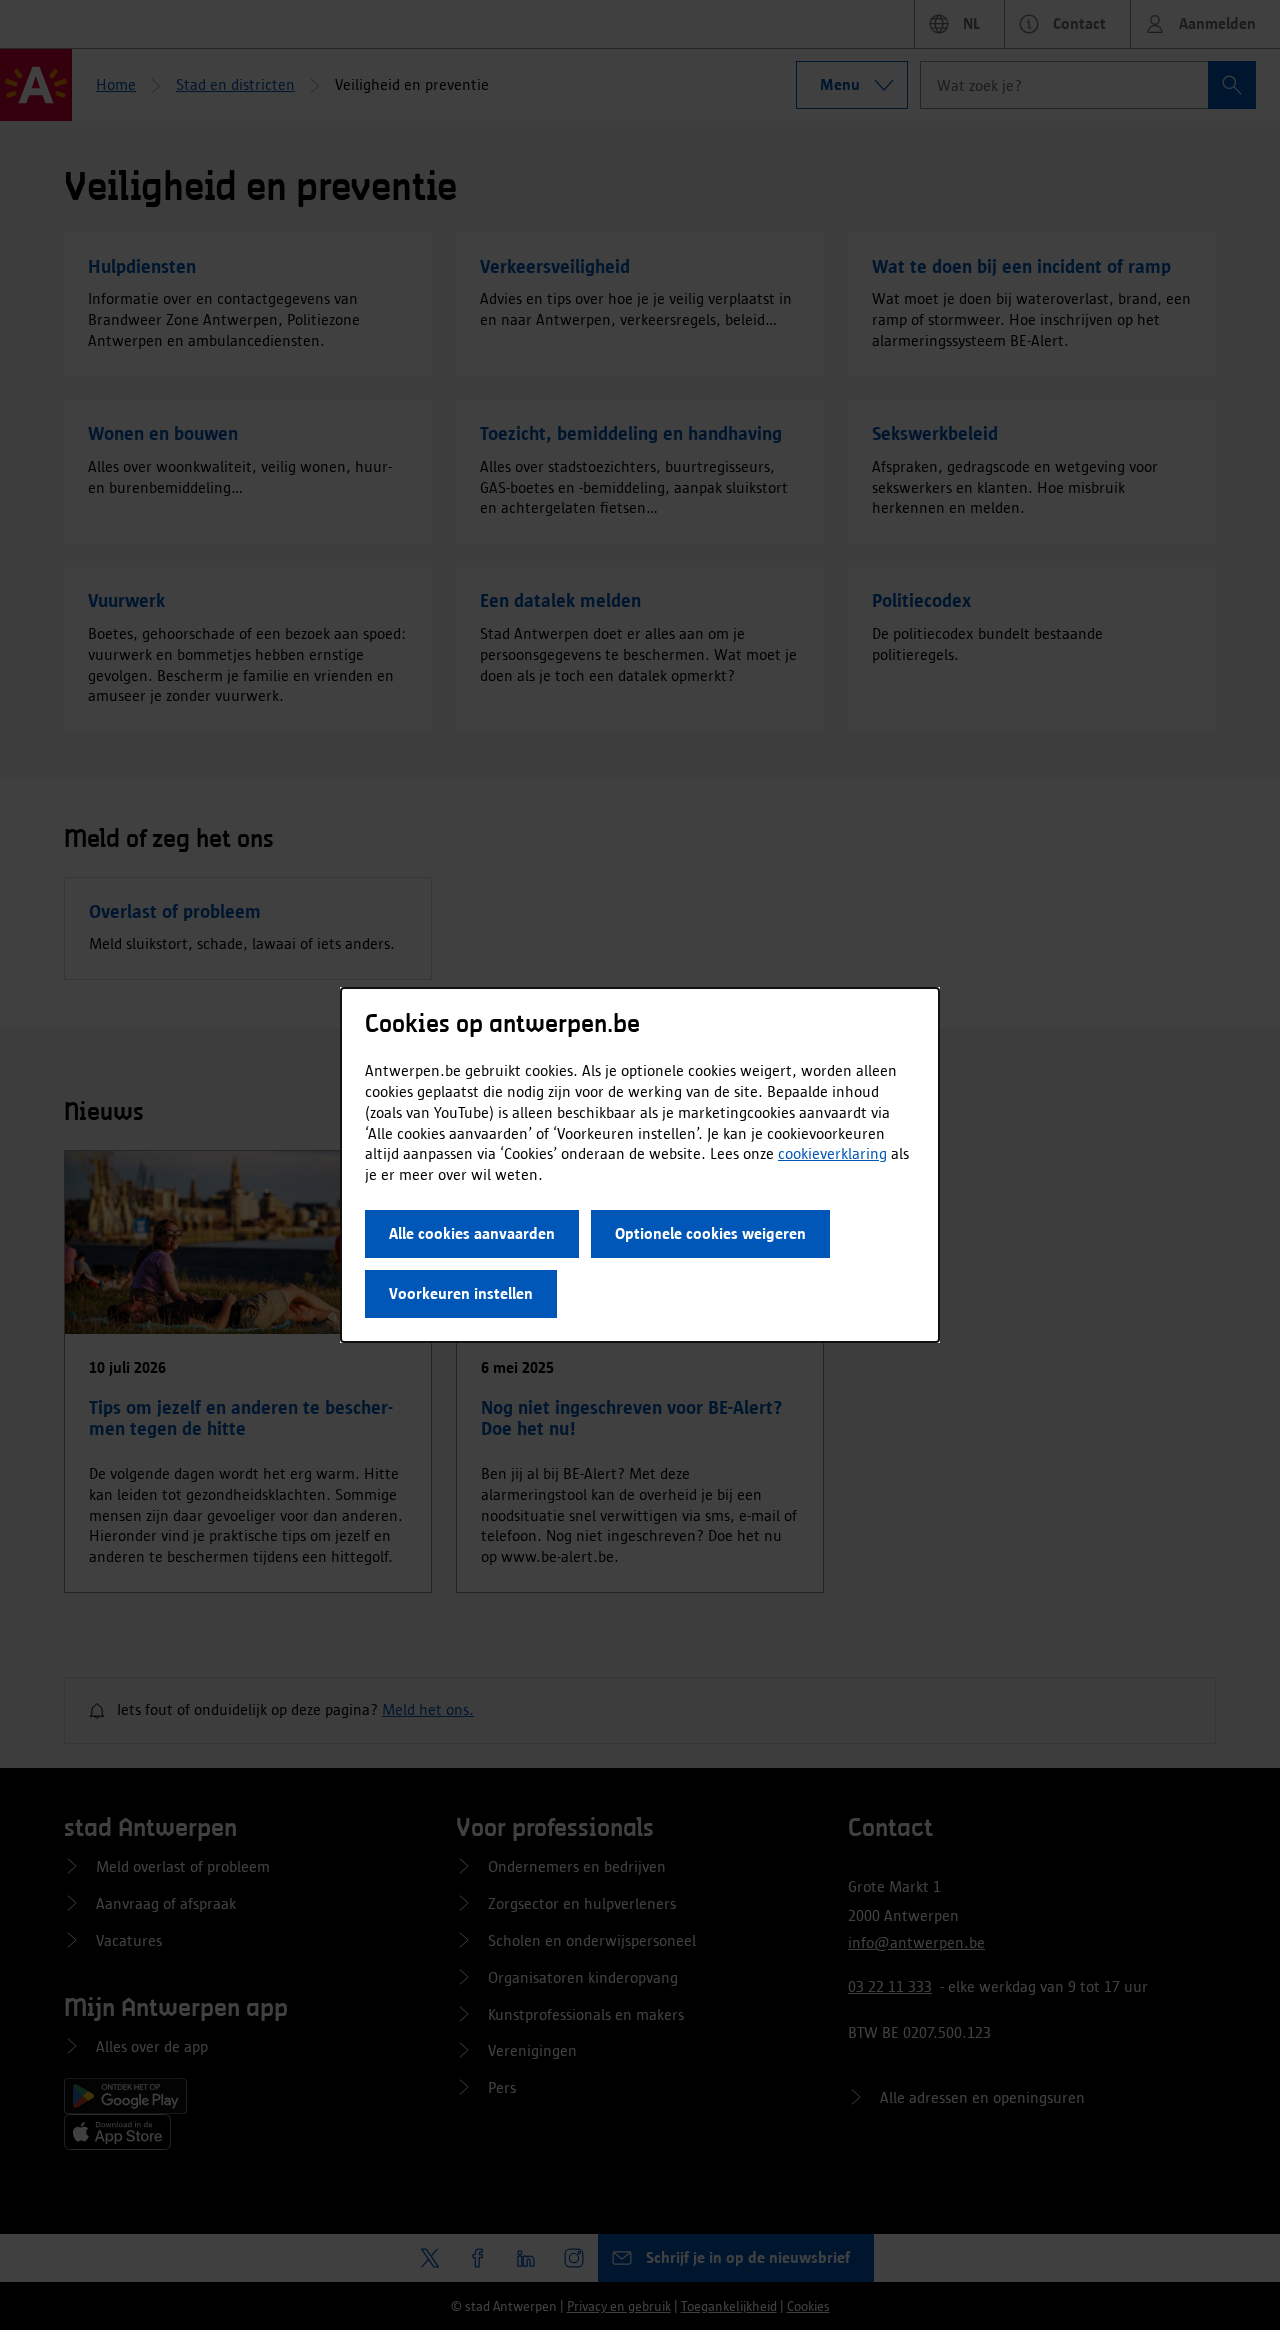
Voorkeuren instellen (461, 1293)
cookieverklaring (832, 1153)
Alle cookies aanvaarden (472, 1233)
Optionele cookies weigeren (710, 1233)
